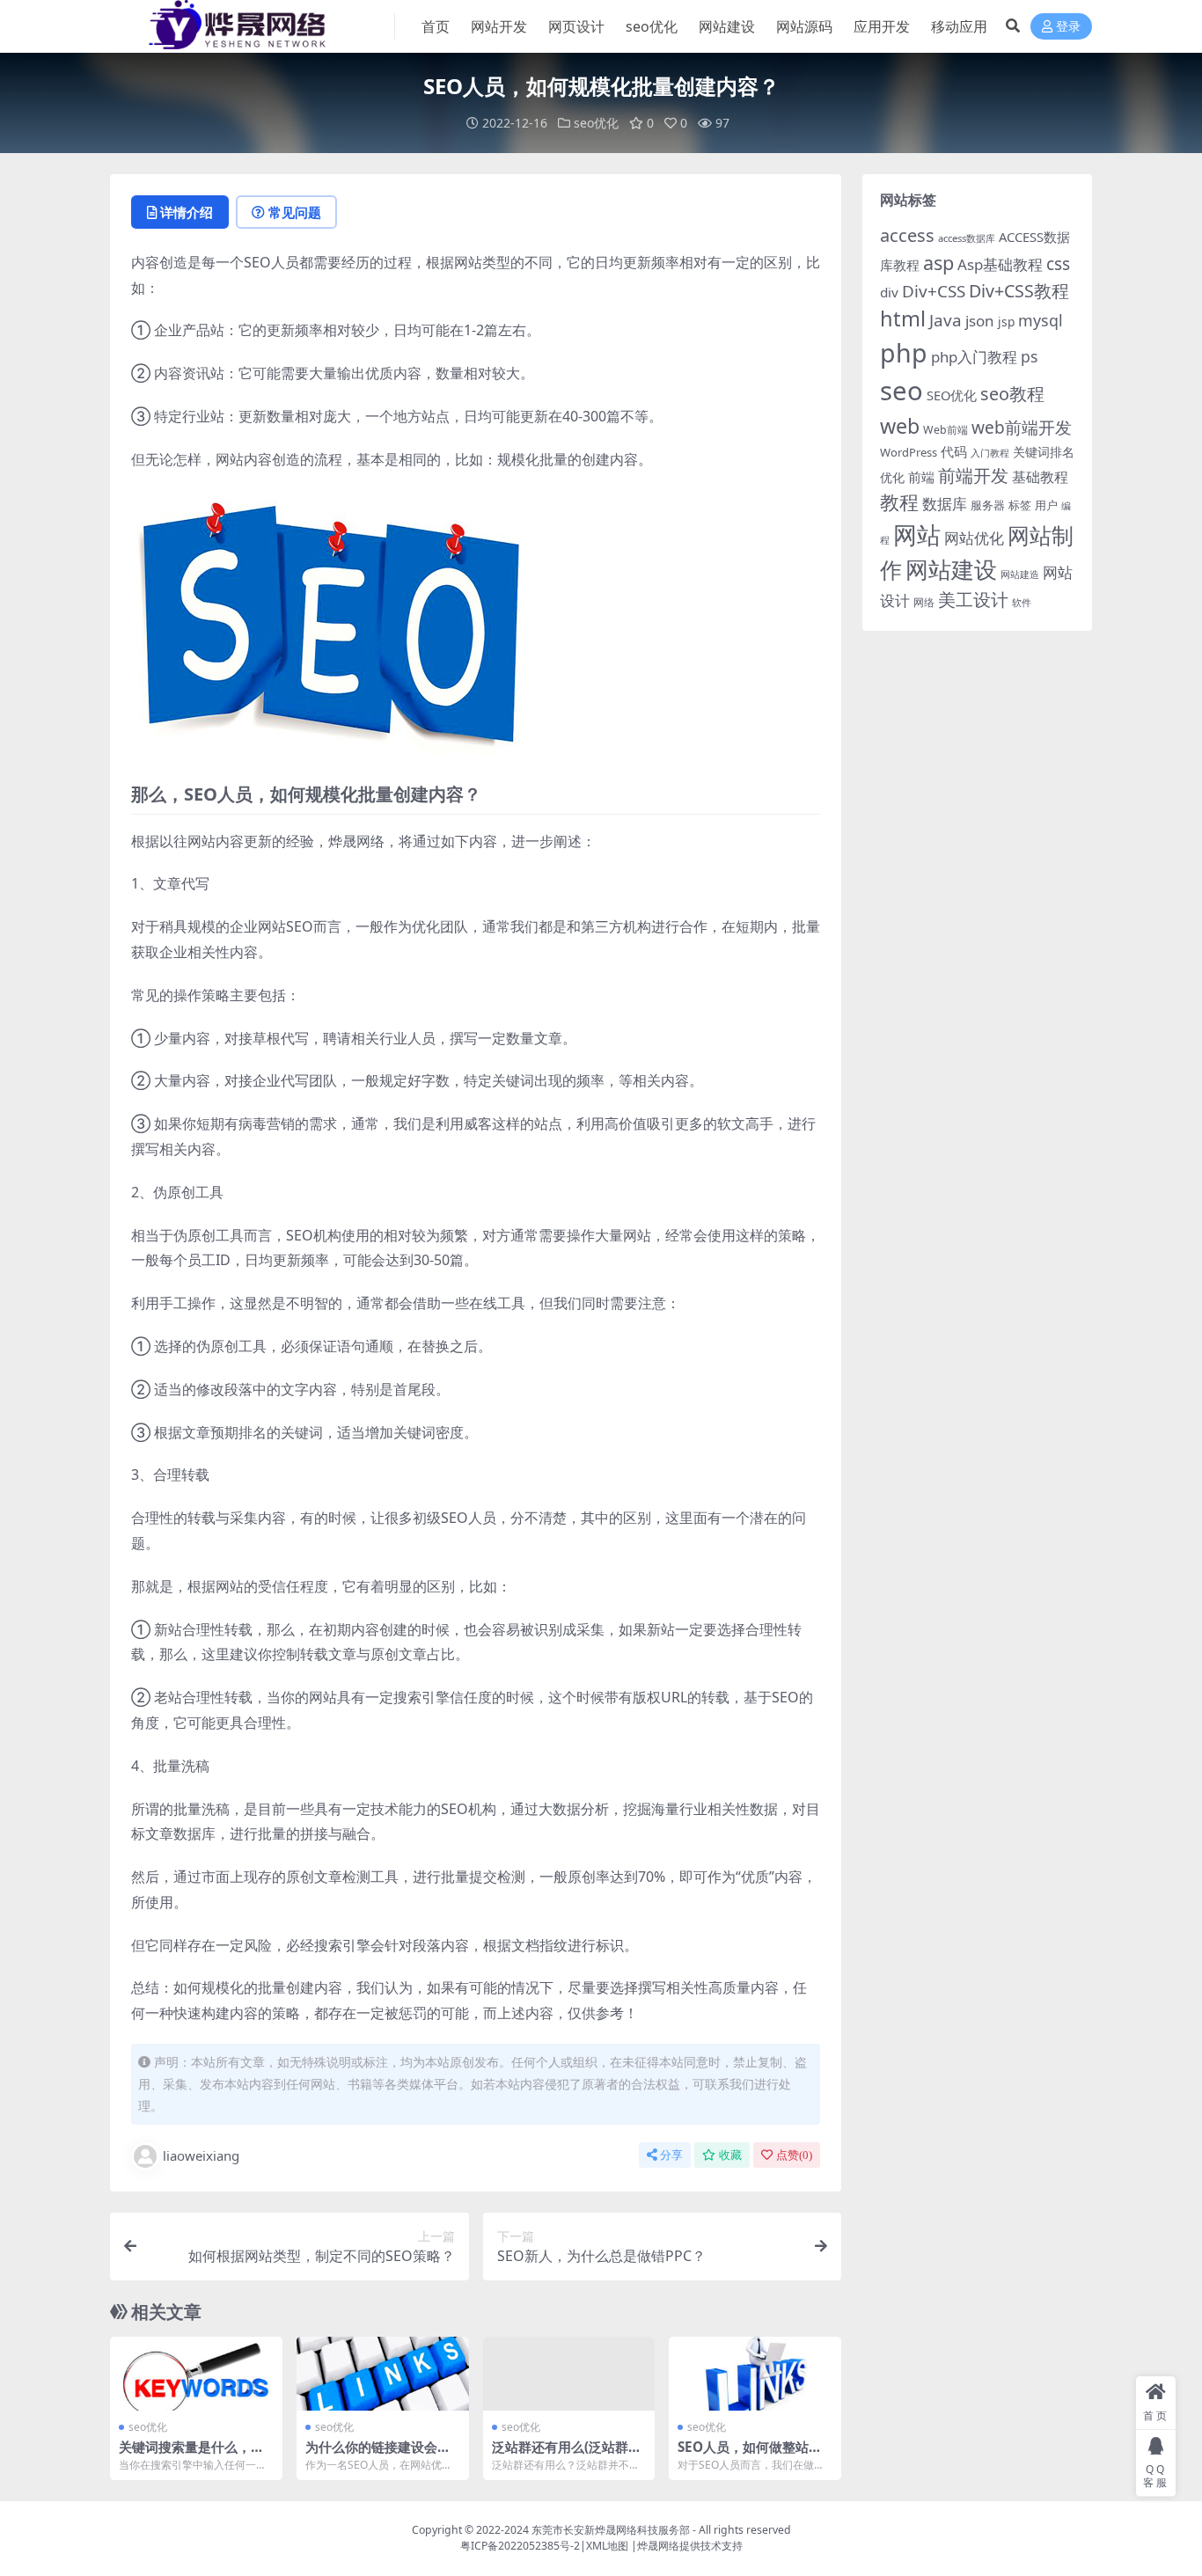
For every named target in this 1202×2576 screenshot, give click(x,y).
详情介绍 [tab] (187, 212)
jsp (1006, 322)
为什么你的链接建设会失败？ (378, 2455)
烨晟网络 (658, 2546)
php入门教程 (974, 357)
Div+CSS (934, 291)
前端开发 (973, 475)
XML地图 (607, 2546)
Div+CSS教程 (1019, 291)
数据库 (945, 504)
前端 (921, 477)
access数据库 (967, 238)
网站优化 (974, 538)
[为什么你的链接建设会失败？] (383, 2374)
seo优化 (652, 26)
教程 (899, 502)
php (904, 352)
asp (938, 263)
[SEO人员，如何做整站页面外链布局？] (755, 2374)
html (903, 318)
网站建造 (1020, 574)
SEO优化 (952, 395)
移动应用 (959, 26)
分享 (671, 2155)
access (907, 235)
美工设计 (973, 600)
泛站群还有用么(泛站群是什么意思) (567, 2455)
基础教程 (1040, 477)
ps (1029, 356)
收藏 (730, 2155)
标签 (1020, 505)
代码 (954, 451)
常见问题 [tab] (295, 212)
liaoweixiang (201, 2155)
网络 (924, 602)
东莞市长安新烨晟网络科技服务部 (611, 2530)
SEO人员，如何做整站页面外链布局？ (750, 2455)
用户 (1046, 505)
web (900, 426)
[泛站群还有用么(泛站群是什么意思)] (569, 2374)
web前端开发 (1022, 428)
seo (901, 391)
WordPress (909, 452)
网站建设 (727, 26)
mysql (1041, 320)
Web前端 (945, 430)
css (1058, 264)
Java (945, 320)
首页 (436, 26)
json (980, 321)
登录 (1068, 27)
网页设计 (576, 26)
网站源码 (804, 26)
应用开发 (882, 26)
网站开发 (499, 26)
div (889, 292)
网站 (917, 534)
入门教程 (990, 453)
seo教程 (1012, 394)
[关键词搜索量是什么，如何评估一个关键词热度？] (196, 2374)
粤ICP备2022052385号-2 (520, 2546)
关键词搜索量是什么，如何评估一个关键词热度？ (191, 2455)
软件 (1022, 602)
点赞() (794, 2155)
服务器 (988, 505)
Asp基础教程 (1000, 264)
